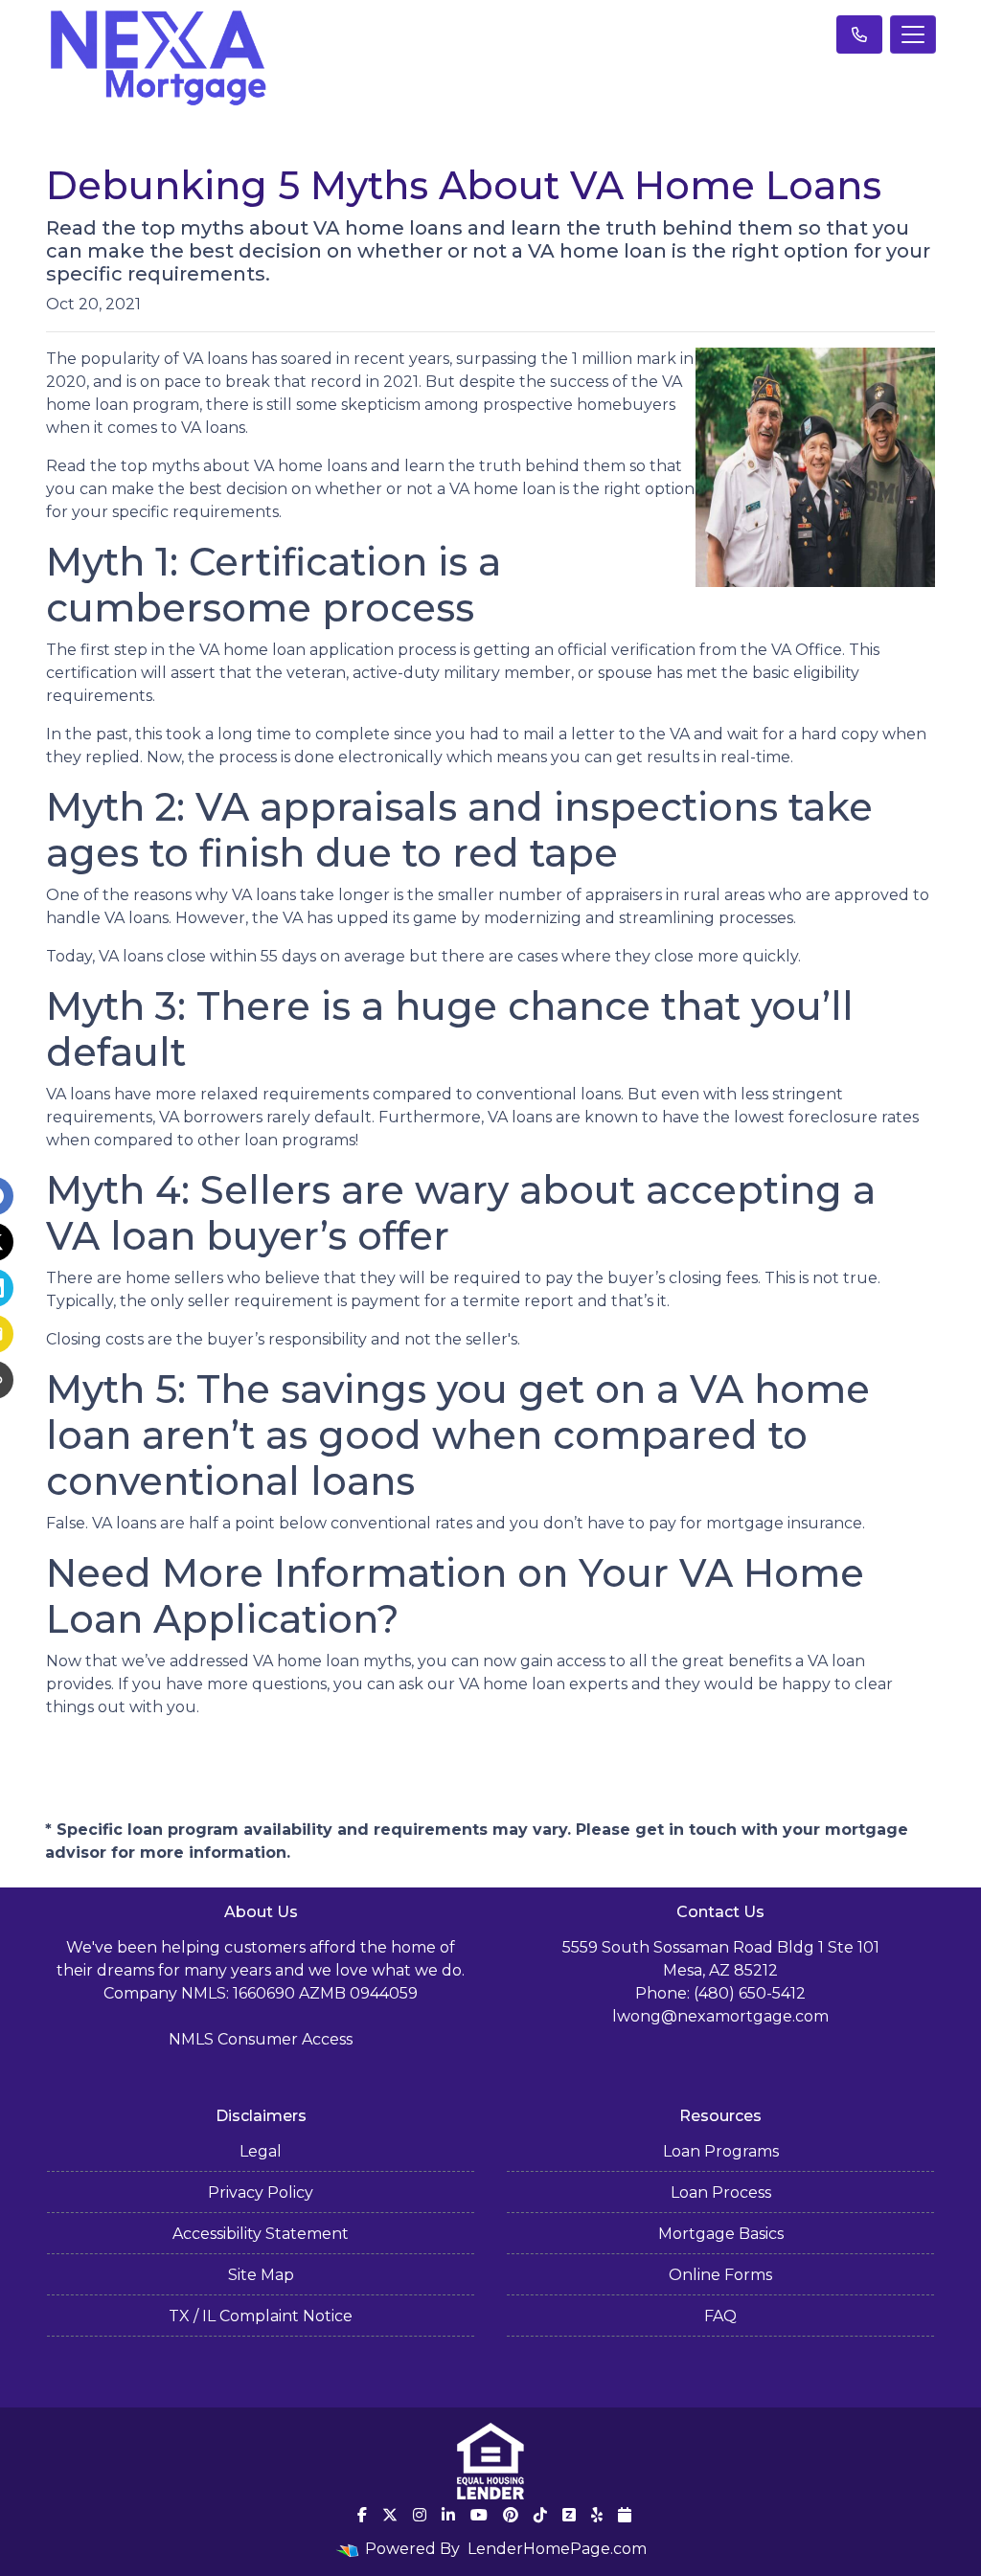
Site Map (261, 2275)
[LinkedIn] (448, 2515)
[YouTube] (479, 2515)
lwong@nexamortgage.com (720, 2016)
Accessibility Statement (261, 2234)
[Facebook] (362, 2515)
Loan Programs (721, 2151)
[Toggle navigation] (913, 34)
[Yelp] (597, 2515)
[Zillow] (569, 2515)
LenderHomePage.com (557, 2549)
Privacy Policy (261, 2192)
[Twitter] (390, 2515)
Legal (261, 2151)
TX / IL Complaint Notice (261, 2316)
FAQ (720, 2316)
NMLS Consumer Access (261, 2039)
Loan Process (721, 2192)
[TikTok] (540, 2515)
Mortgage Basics (721, 2234)
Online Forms (720, 2275)
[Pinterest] (511, 2515)
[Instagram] (420, 2515)
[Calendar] (625, 2515)
